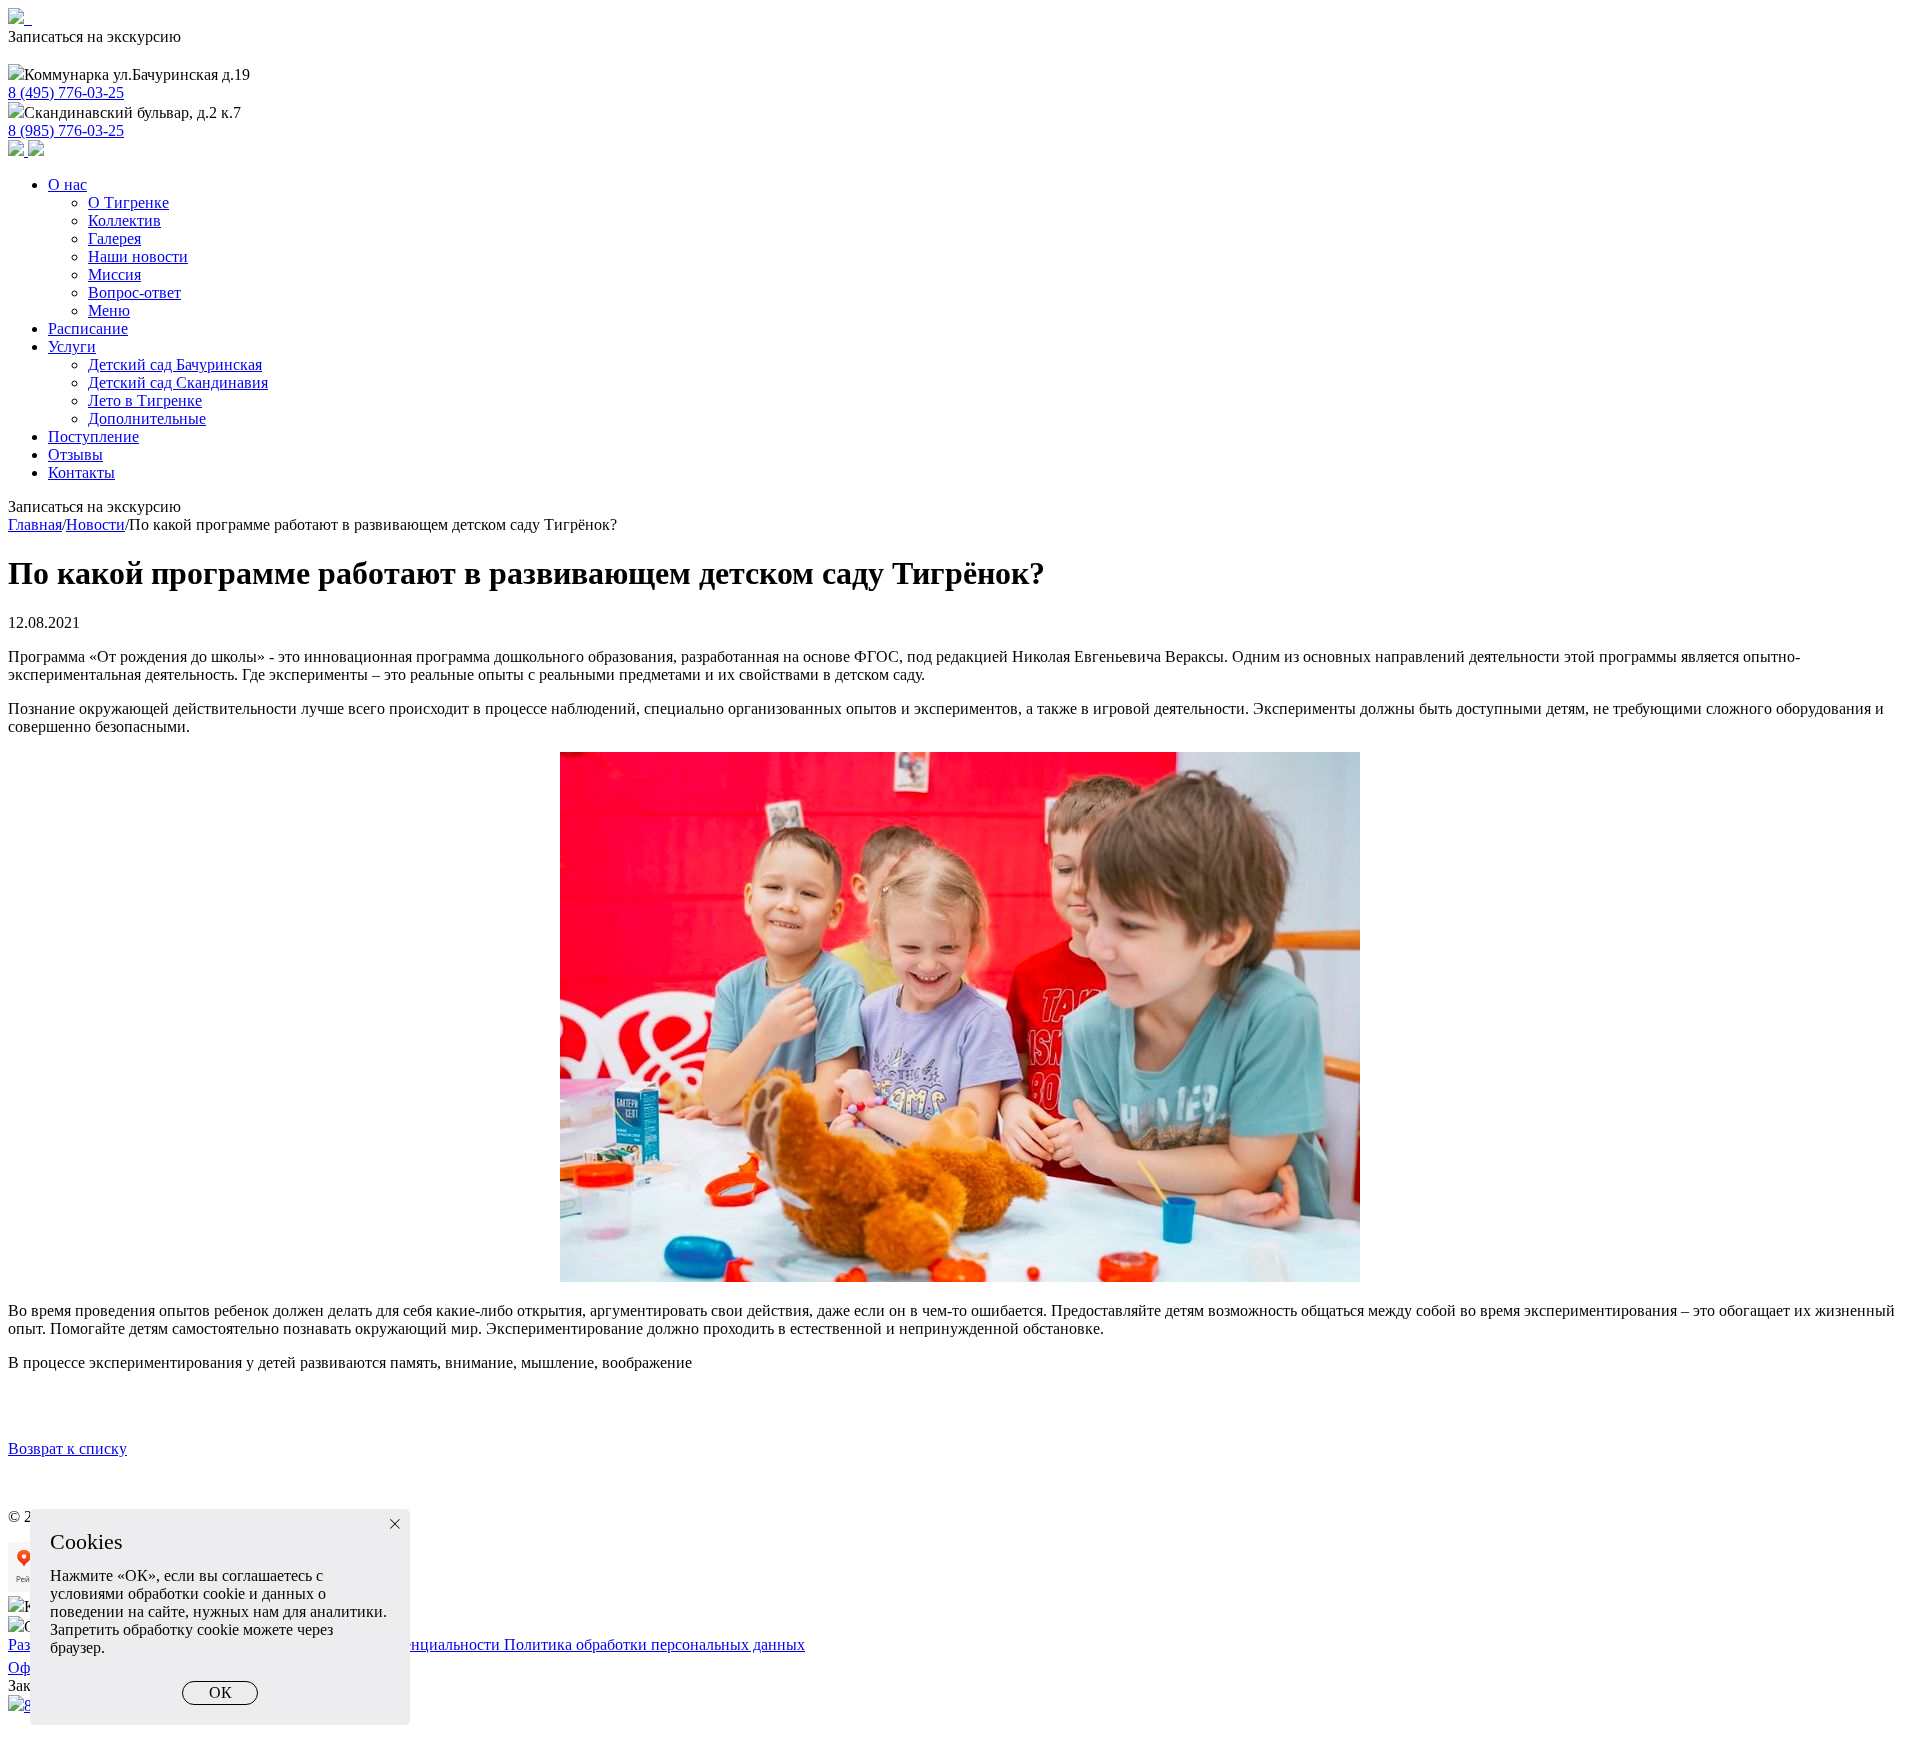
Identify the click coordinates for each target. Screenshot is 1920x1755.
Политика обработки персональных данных (654, 1644)
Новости (95, 524)
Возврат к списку (67, 1448)
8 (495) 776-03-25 (66, 92)
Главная (35, 524)
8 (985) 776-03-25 (66, 130)
